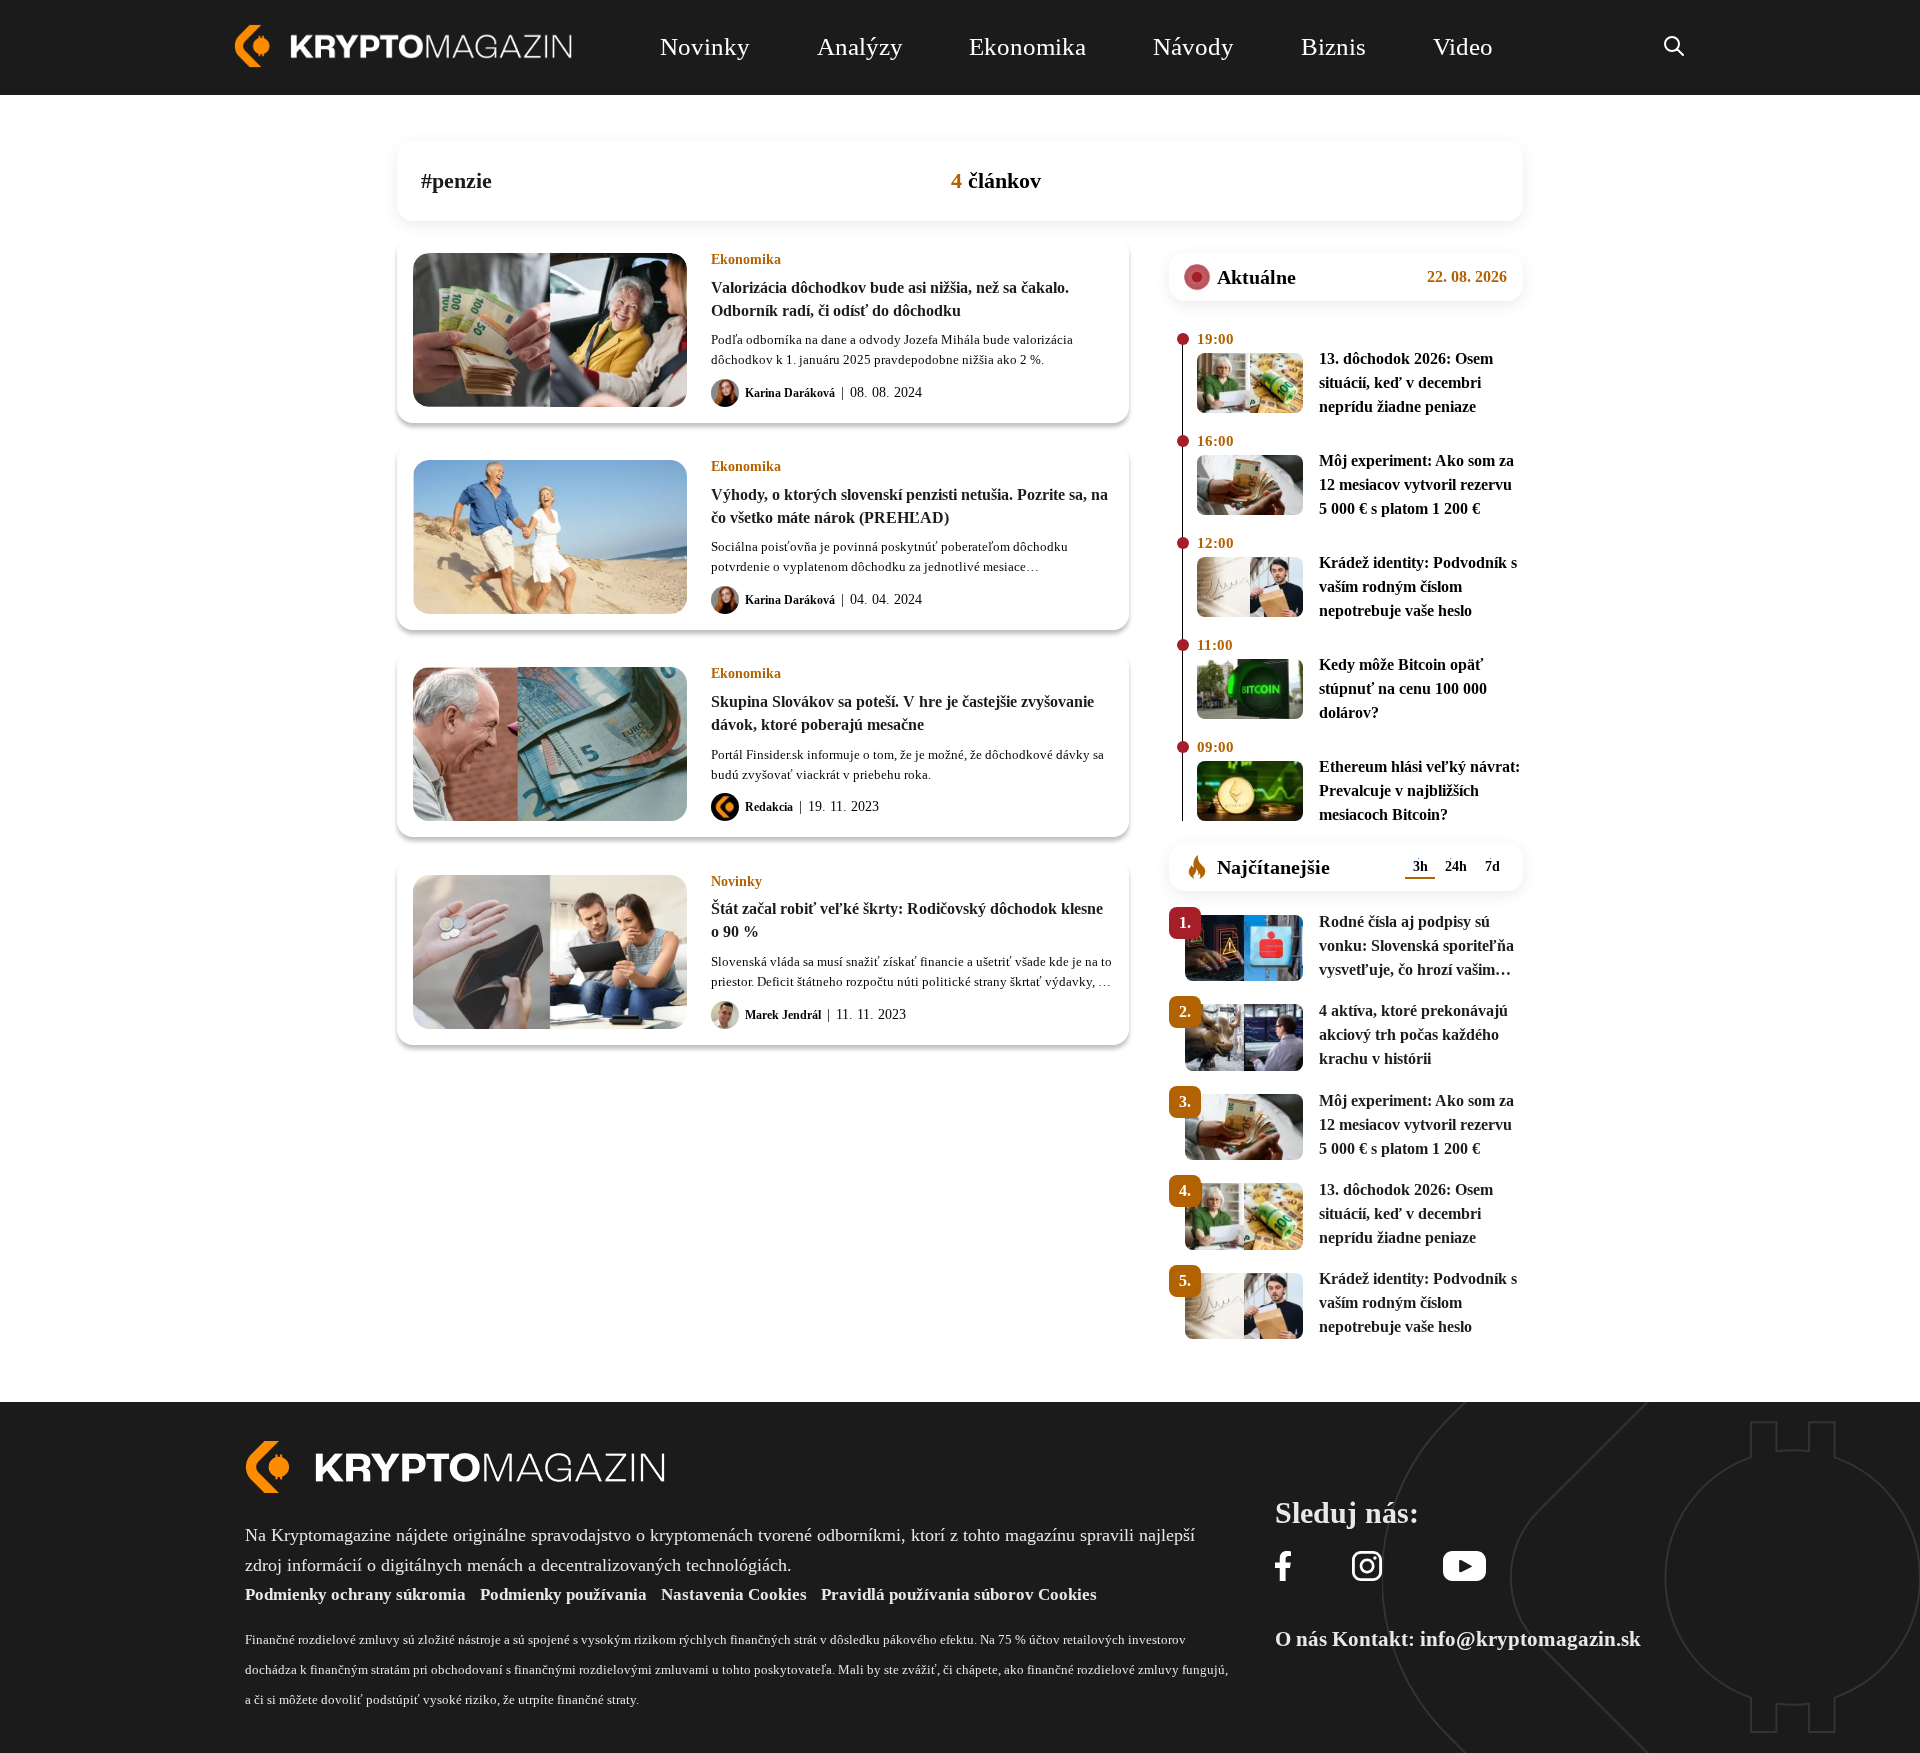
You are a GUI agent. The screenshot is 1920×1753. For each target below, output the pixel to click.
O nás (1301, 1639)
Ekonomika (746, 260)
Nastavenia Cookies (734, 1594)
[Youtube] (1464, 1567)
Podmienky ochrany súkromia (355, 1594)
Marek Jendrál (783, 1015)
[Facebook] (1283, 1567)
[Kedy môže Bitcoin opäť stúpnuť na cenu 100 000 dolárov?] (1250, 692)
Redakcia (769, 807)
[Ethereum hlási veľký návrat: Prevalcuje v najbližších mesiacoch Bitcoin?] (1250, 794)
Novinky (736, 882)
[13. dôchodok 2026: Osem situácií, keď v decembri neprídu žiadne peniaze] (1250, 386)
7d (1492, 866)
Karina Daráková (790, 393)
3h (1420, 866)
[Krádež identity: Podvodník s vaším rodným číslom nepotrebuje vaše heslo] (1250, 590)
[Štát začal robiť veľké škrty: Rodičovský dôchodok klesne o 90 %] (550, 952)
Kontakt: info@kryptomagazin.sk (1486, 1639)
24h (1456, 866)
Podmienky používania (563, 1594)
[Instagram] (1367, 1567)
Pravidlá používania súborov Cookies (959, 1594)
